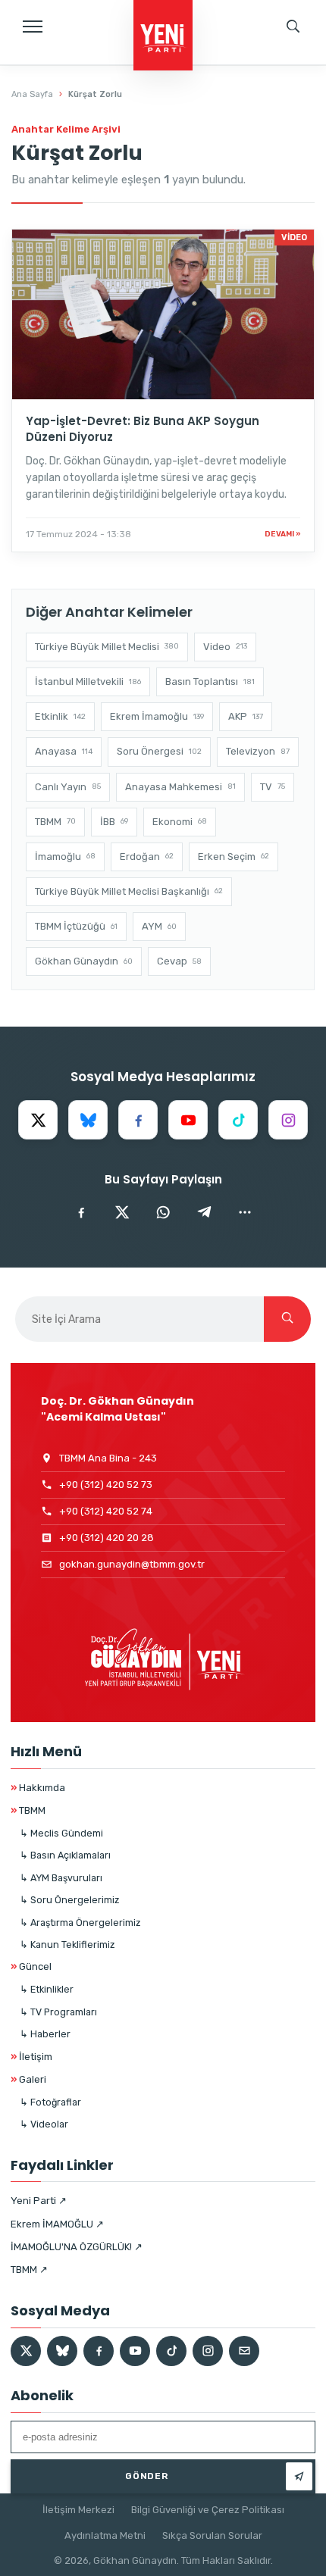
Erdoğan (147, 857)
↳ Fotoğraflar (50, 2102)
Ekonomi (180, 822)
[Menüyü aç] (33, 27)
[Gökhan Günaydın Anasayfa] (163, 36)
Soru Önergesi (159, 751)
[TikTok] (238, 1120)
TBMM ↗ (29, 2270)
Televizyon (258, 751)
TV (273, 787)
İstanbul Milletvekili (88, 682)
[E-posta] (244, 2351)
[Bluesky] (88, 1120)
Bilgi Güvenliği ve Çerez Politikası (208, 2510)
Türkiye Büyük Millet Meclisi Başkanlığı (129, 891)
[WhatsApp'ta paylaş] (163, 1212)
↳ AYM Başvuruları (61, 1878)
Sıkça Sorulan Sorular (212, 2535)
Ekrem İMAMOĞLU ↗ (57, 2224)
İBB (114, 822)
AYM (159, 926)
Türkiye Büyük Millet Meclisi (107, 647)
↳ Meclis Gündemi (61, 1833)
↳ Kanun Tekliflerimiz (67, 1945)
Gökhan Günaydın (84, 961)
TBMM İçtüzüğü (76, 926)
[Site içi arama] (293, 27)
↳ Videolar (44, 2124)
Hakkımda (38, 1788)
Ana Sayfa (32, 94)
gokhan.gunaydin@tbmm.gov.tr (132, 1564)
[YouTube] (188, 1120)
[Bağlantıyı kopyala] (245, 1212)
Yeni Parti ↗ (39, 2201)
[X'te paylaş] (122, 1212)
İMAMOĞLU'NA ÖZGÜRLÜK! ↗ (77, 2247)
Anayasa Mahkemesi (180, 787)
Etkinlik (60, 716)
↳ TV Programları (58, 2012)
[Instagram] (288, 1120)
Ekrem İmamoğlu (157, 716)
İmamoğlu (65, 857)
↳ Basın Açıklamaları (65, 1855)
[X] (38, 1120)
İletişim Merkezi (78, 2510)
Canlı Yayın (68, 787)
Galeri (28, 2079)
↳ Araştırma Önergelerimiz (80, 1923)
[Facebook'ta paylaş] (81, 1212)
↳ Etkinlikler (47, 1989)
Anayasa (64, 751)
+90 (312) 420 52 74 (106, 1511)
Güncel (31, 1966)
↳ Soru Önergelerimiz (69, 1900)
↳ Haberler (45, 2034)
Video (225, 647)
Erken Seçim (234, 857)
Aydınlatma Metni (105, 2535)
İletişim (31, 2057)
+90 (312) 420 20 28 (107, 1538)
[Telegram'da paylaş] (204, 1212)
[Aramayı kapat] (299, 80)
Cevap (179, 961)
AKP (246, 716)
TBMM (55, 822)
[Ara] (287, 1319)
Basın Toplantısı (210, 682)
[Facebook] (138, 1120)
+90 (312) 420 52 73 (106, 1485)
